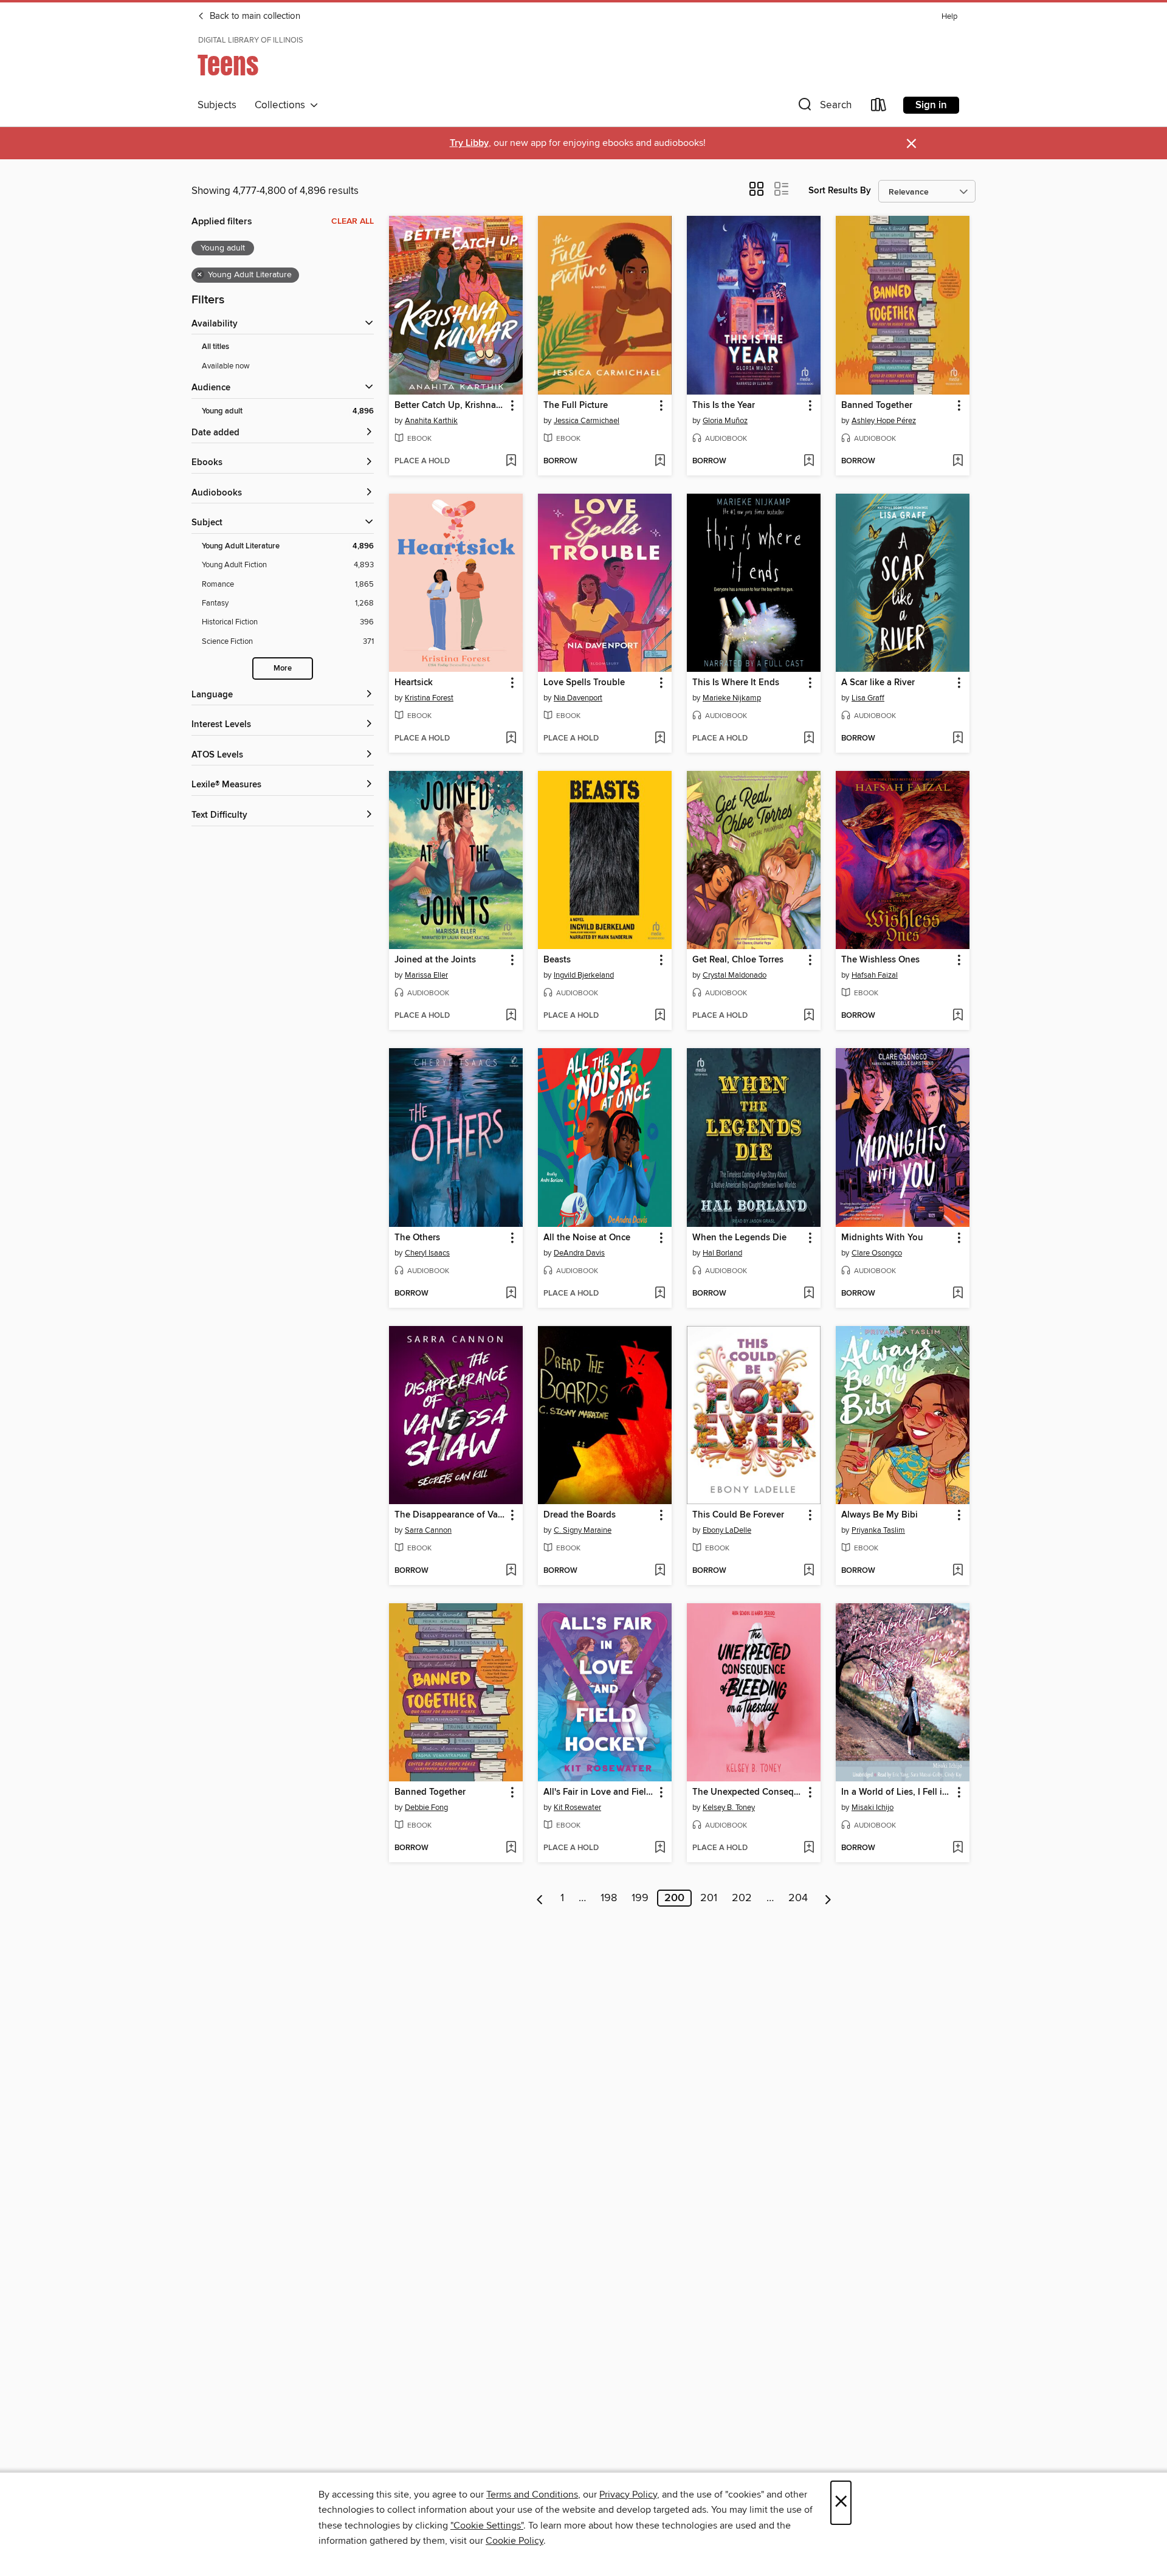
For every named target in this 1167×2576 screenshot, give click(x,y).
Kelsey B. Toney (729, 1808)
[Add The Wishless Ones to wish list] (958, 1016)
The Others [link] (417, 1238)
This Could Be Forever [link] (738, 1515)
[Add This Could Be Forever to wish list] (809, 1571)
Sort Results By (840, 191)
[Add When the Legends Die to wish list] (809, 1294)
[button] (824, 107)
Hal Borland (722, 1253)
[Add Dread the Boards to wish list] (660, 1571)
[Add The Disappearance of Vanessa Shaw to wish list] (511, 1571)
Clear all (353, 221)
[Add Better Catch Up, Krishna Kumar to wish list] (511, 461)
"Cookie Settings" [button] (487, 2526)
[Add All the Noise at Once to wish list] (660, 1294)
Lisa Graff (868, 698)
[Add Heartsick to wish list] (511, 739)
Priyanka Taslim (878, 1530)
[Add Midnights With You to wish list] (958, 1294)
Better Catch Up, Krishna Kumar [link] (450, 406)
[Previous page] (540, 1898)
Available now (226, 366)
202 (742, 1898)
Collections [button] (282, 105)
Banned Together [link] (877, 406)
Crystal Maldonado (735, 975)
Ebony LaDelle (727, 1530)
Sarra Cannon (428, 1530)
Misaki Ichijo (873, 1808)
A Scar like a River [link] (878, 683)
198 (609, 1898)
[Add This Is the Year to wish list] (809, 461)
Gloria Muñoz (725, 421)
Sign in (931, 105)
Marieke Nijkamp (732, 698)
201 (709, 1898)
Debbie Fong (426, 1808)
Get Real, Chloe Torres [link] (738, 960)
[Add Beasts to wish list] (660, 1016)
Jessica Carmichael (587, 421)
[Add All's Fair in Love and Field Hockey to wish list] (660, 1848)
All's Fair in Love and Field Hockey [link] (599, 1792)
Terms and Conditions (532, 2495)
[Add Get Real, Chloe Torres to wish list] (809, 1016)
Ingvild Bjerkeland (584, 975)
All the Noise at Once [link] (587, 1238)
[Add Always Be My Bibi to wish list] (958, 1571)
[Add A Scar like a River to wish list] (958, 739)
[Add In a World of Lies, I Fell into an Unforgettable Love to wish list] (958, 1848)
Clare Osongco (877, 1253)
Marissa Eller (426, 975)
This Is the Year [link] (724, 406)
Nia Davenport (578, 698)
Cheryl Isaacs (427, 1253)
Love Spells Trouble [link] (584, 683)
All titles (215, 347)
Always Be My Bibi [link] (880, 1515)
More (283, 668)
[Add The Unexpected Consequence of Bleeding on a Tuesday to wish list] (809, 1848)
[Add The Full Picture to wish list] (660, 461)
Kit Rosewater (577, 1808)
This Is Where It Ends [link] (736, 683)
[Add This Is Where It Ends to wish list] (809, 739)
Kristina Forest (429, 698)
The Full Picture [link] (576, 406)
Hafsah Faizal (875, 975)
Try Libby (469, 143)
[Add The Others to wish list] (511, 1294)
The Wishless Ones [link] (880, 960)
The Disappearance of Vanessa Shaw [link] (450, 1515)
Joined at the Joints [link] (435, 960)
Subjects (217, 105)
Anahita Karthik (431, 421)
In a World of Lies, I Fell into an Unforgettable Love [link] (897, 1792)
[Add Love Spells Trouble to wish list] (660, 739)
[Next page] (828, 1898)
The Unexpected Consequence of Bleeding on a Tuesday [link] (748, 1792)
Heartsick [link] (414, 683)
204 (798, 1898)
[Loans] (879, 107)
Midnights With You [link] (882, 1238)
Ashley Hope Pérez (884, 421)
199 (640, 1898)
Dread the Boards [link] (580, 1515)
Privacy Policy (628, 2495)
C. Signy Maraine (583, 1530)
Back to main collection (254, 16)
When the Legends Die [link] (739, 1238)
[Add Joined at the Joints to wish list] (511, 1016)
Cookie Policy (515, 2541)
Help (949, 17)
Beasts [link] (557, 960)
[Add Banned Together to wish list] (958, 461)
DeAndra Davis (579, 1253)
